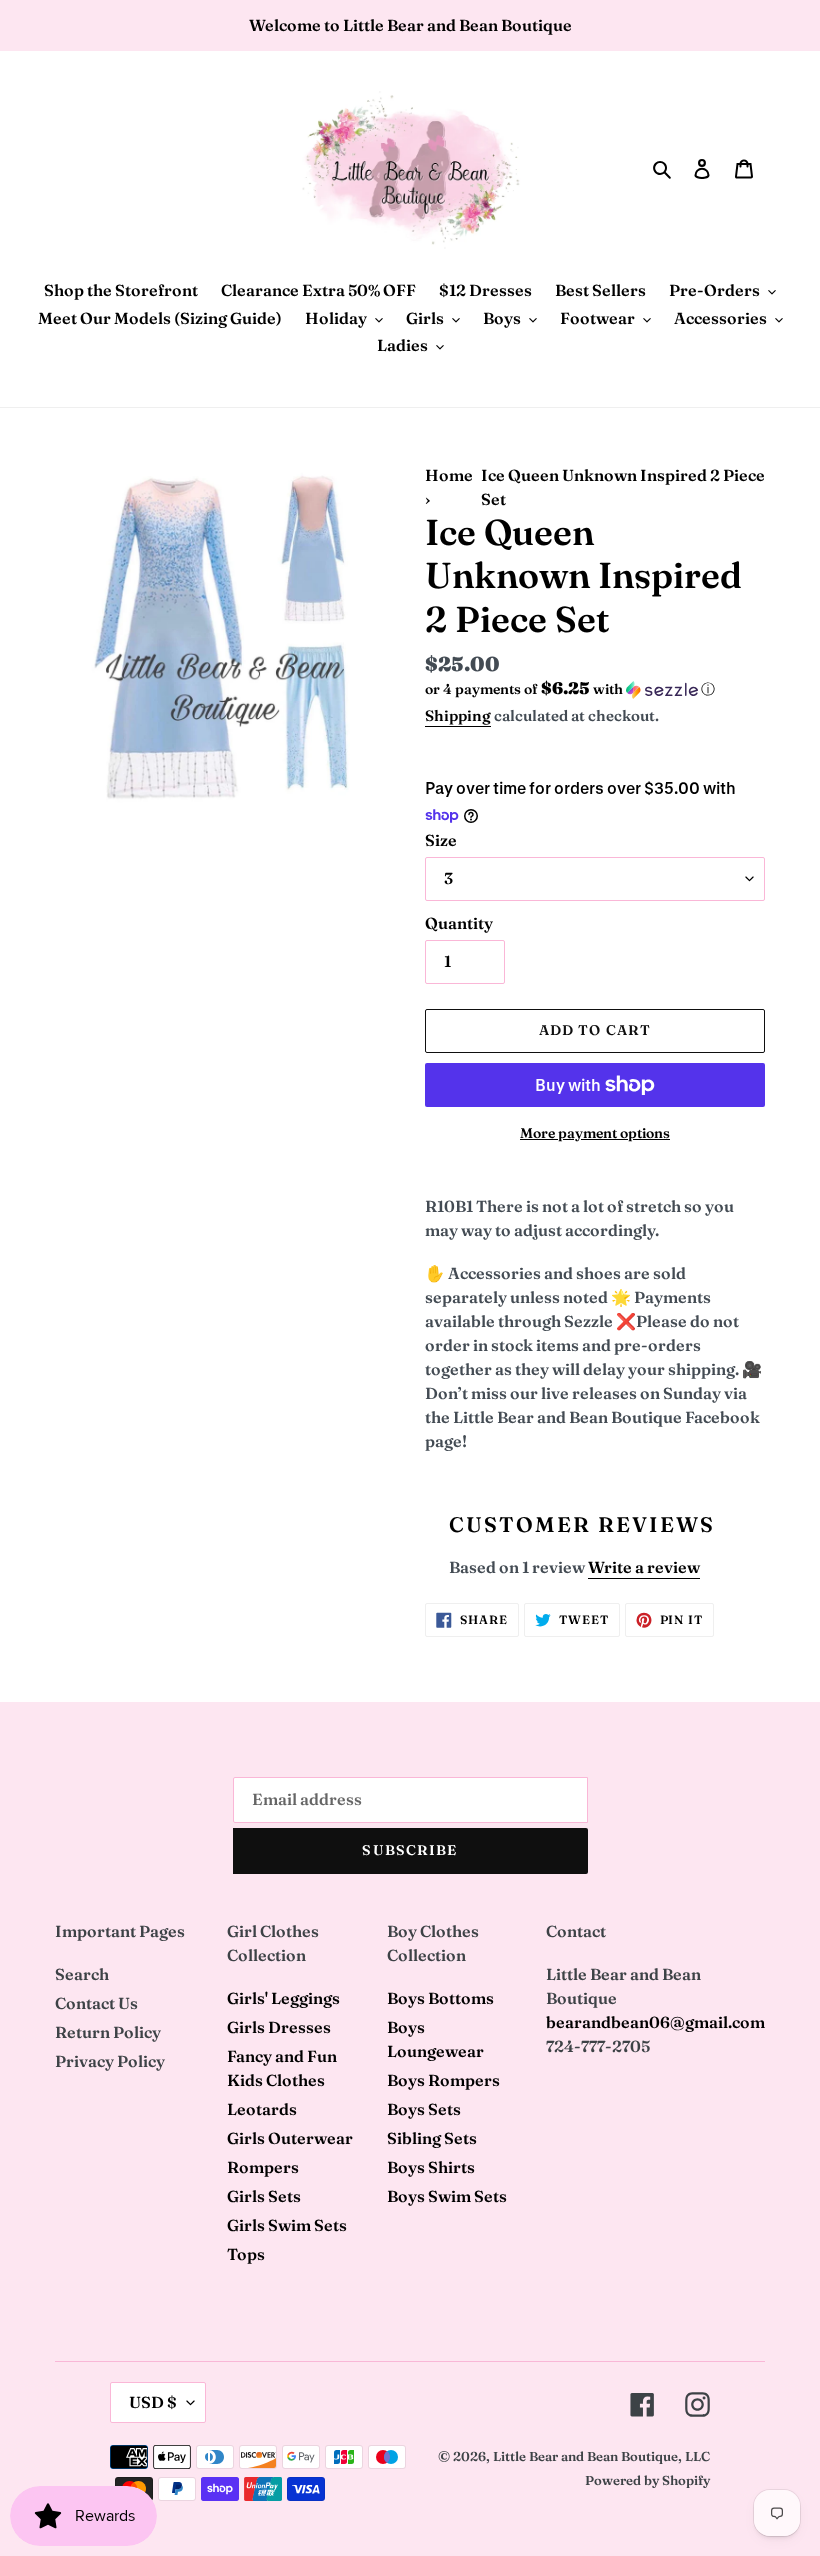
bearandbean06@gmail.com (655, 2022)
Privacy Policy (110, 2061)
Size (441, 840)
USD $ (153, 2402)
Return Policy (108, 2032)
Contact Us (96, 2003)
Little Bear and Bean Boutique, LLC (601, 2456)
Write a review (644, 1567)
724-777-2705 (598, 2046)
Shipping (458, 715)
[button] (570, 689)
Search (82, 1974)
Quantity (459, 923)
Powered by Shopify (647, 2480)
